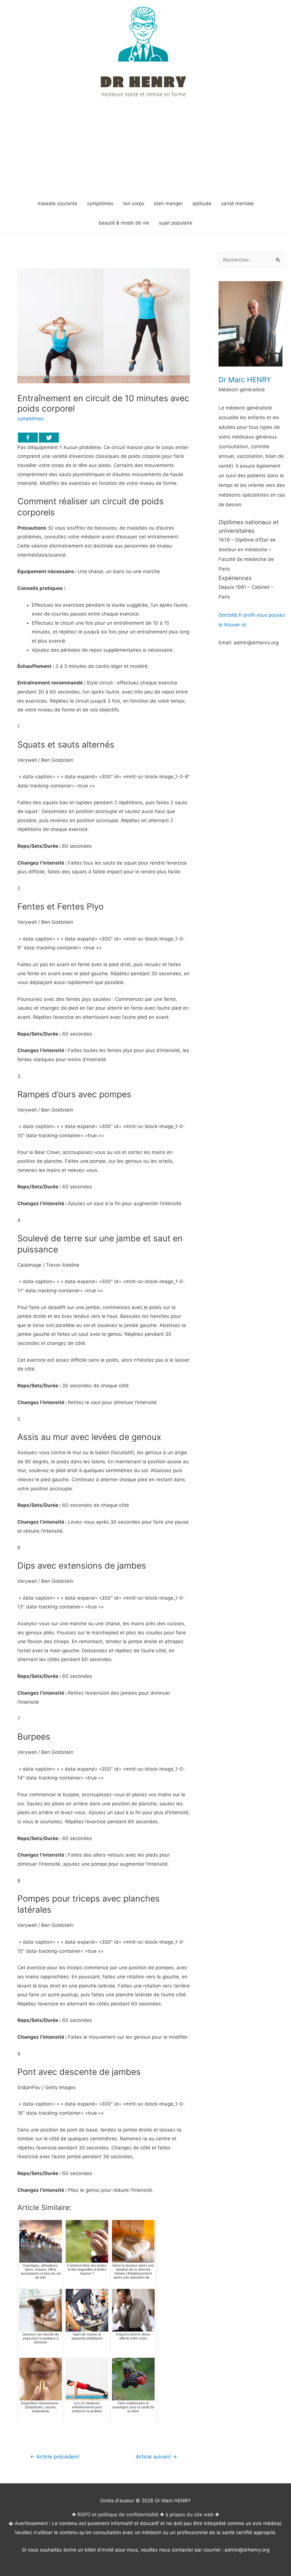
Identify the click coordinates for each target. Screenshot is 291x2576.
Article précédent (55, 2456)
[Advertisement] (145, 151)
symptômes (31, 419)
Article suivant (156, 2456)
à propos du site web (190, 2515)
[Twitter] (49, 438)
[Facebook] (28, 438)
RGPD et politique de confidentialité (118, 2515)
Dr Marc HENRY (245, 380)
